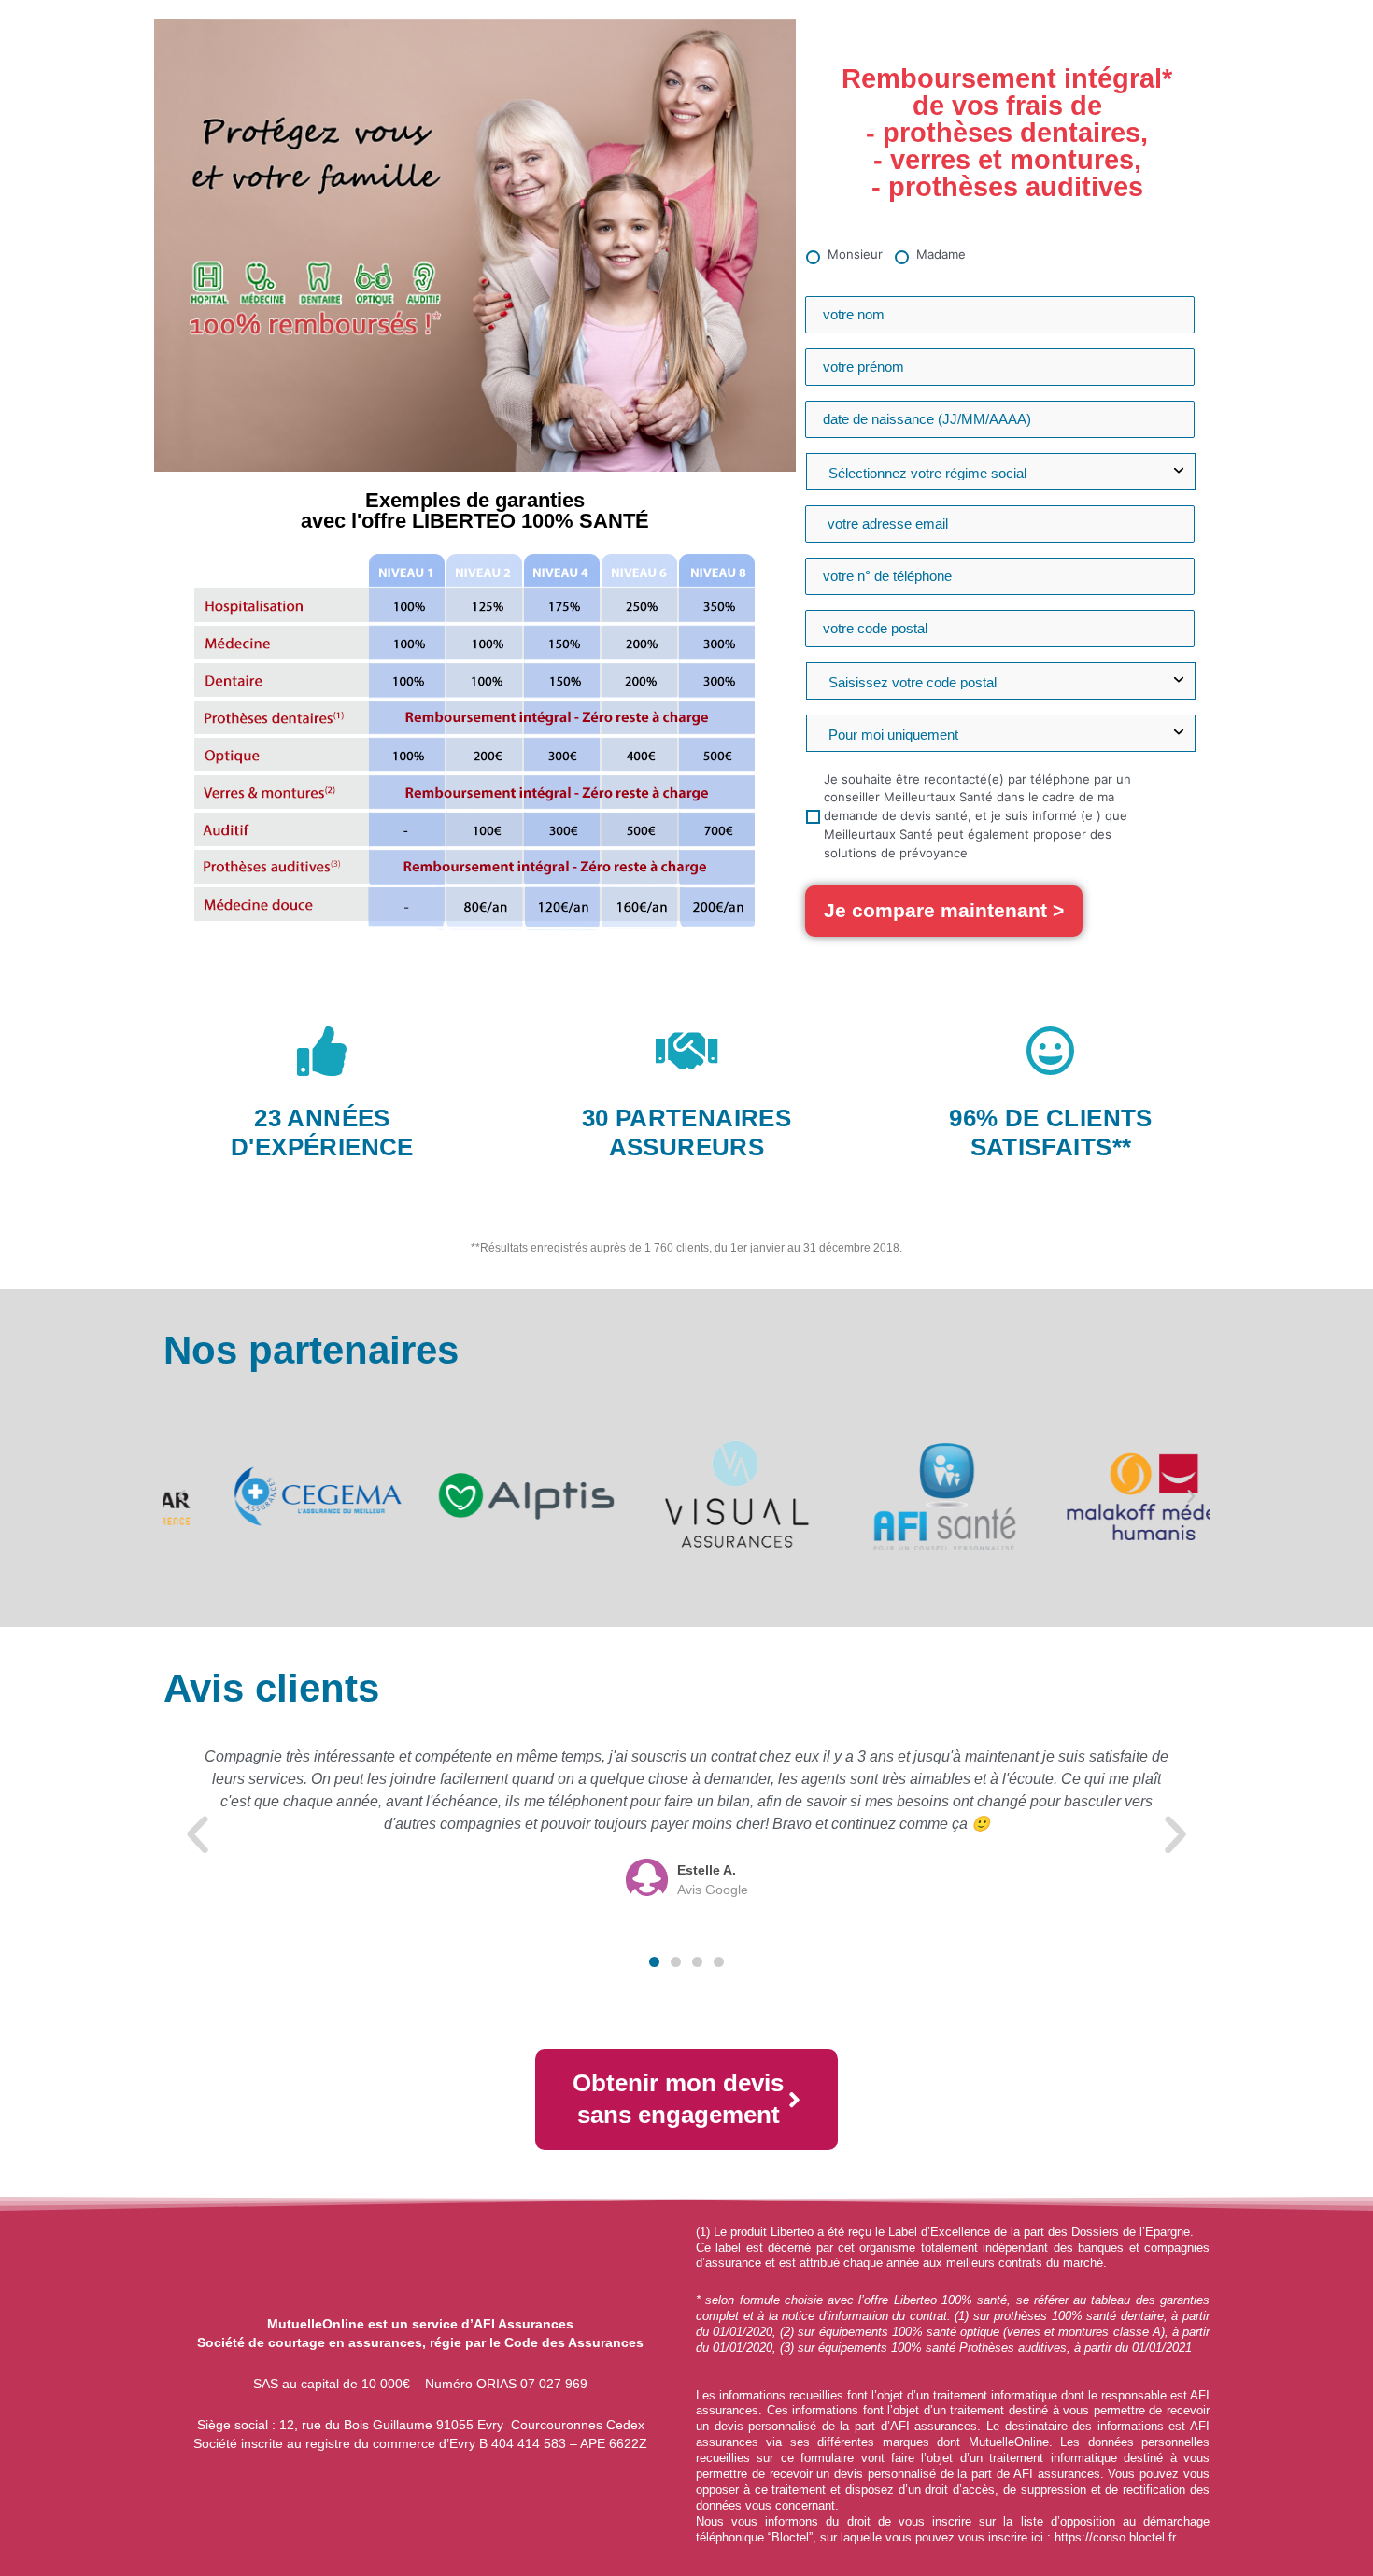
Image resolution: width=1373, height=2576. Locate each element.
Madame (941, 254)
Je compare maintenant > (944, 910)
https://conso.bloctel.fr (1115, 2537)
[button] (182, 1497)
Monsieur (855, 254)
